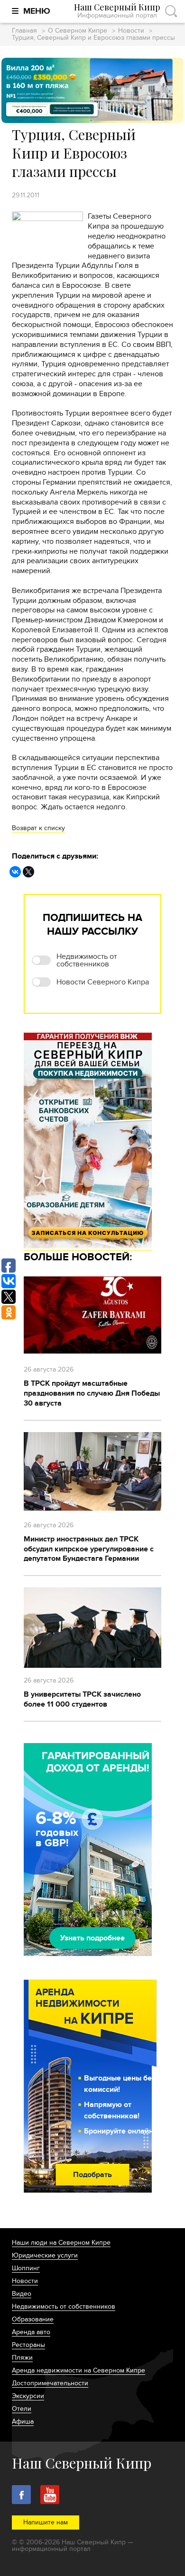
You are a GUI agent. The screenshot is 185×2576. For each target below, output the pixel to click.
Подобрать (92, 2175)
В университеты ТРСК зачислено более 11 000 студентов (82, 1699)
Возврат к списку (38, 828)
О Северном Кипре (78, 31)
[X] (28, 872)
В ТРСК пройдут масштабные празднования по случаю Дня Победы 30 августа (92, 1393)
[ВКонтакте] (15, 872)
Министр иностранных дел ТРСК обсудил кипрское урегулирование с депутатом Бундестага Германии (89, 1549)
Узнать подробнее (92, 1938)
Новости (131, 31)
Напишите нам (46, 2522)
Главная (24, 31)
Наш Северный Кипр (117, 11)
